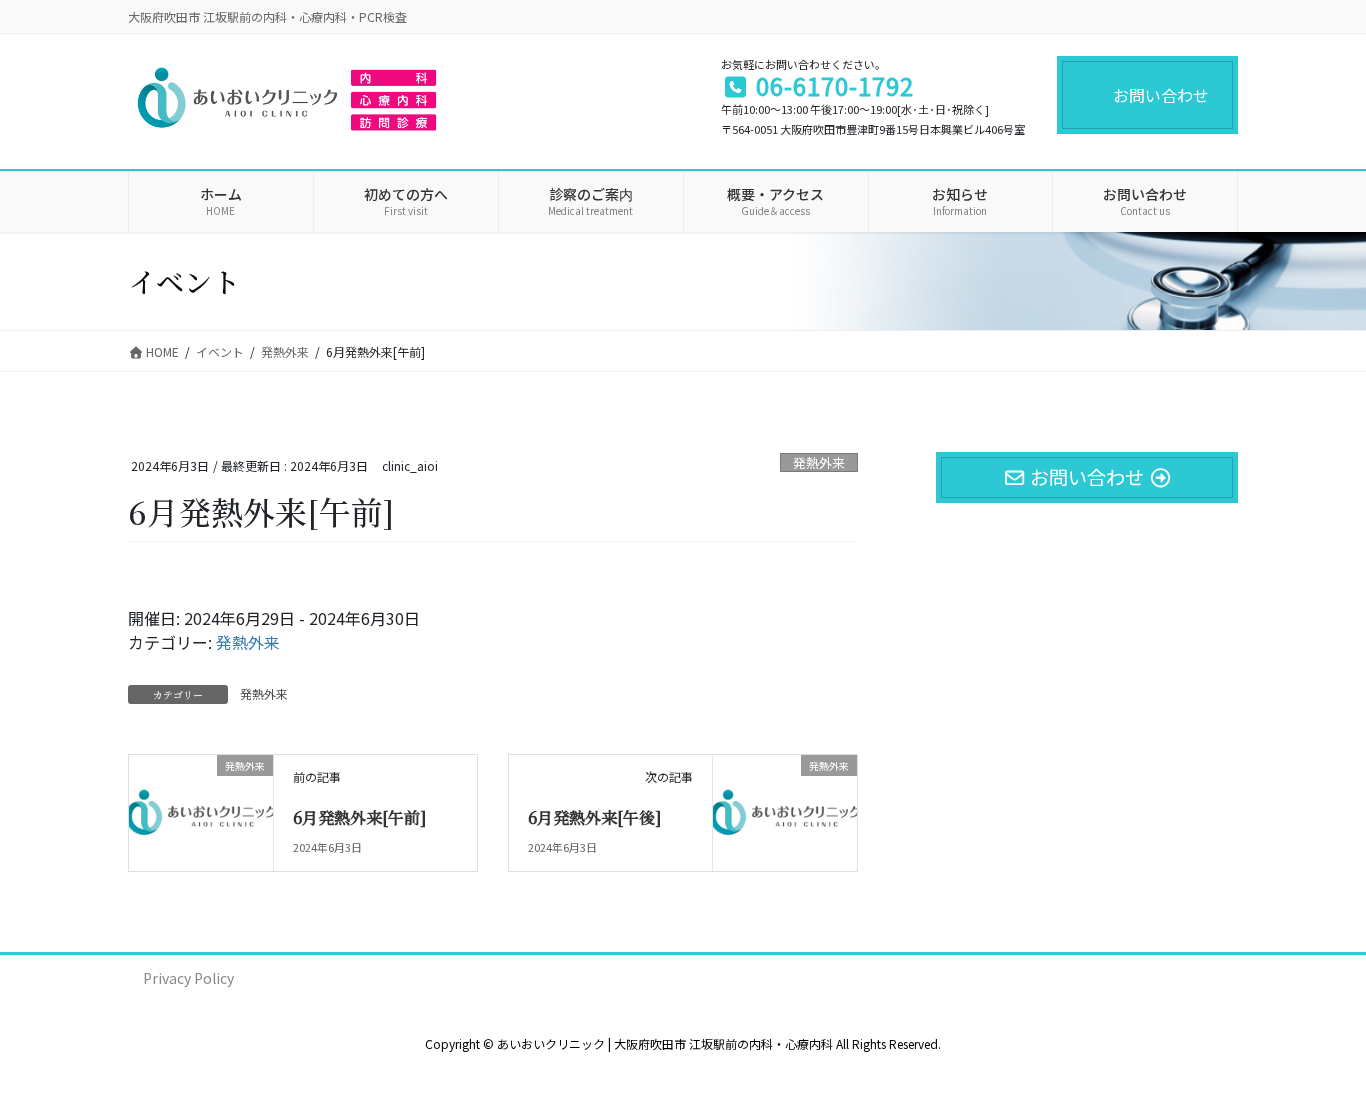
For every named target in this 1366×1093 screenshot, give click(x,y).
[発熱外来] (201, 800)
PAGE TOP (1318, 1041)
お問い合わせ (1161, 95)
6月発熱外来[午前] (359, 817)
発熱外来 (819, 462)
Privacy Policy (188, 978)
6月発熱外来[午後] (594, 817)
